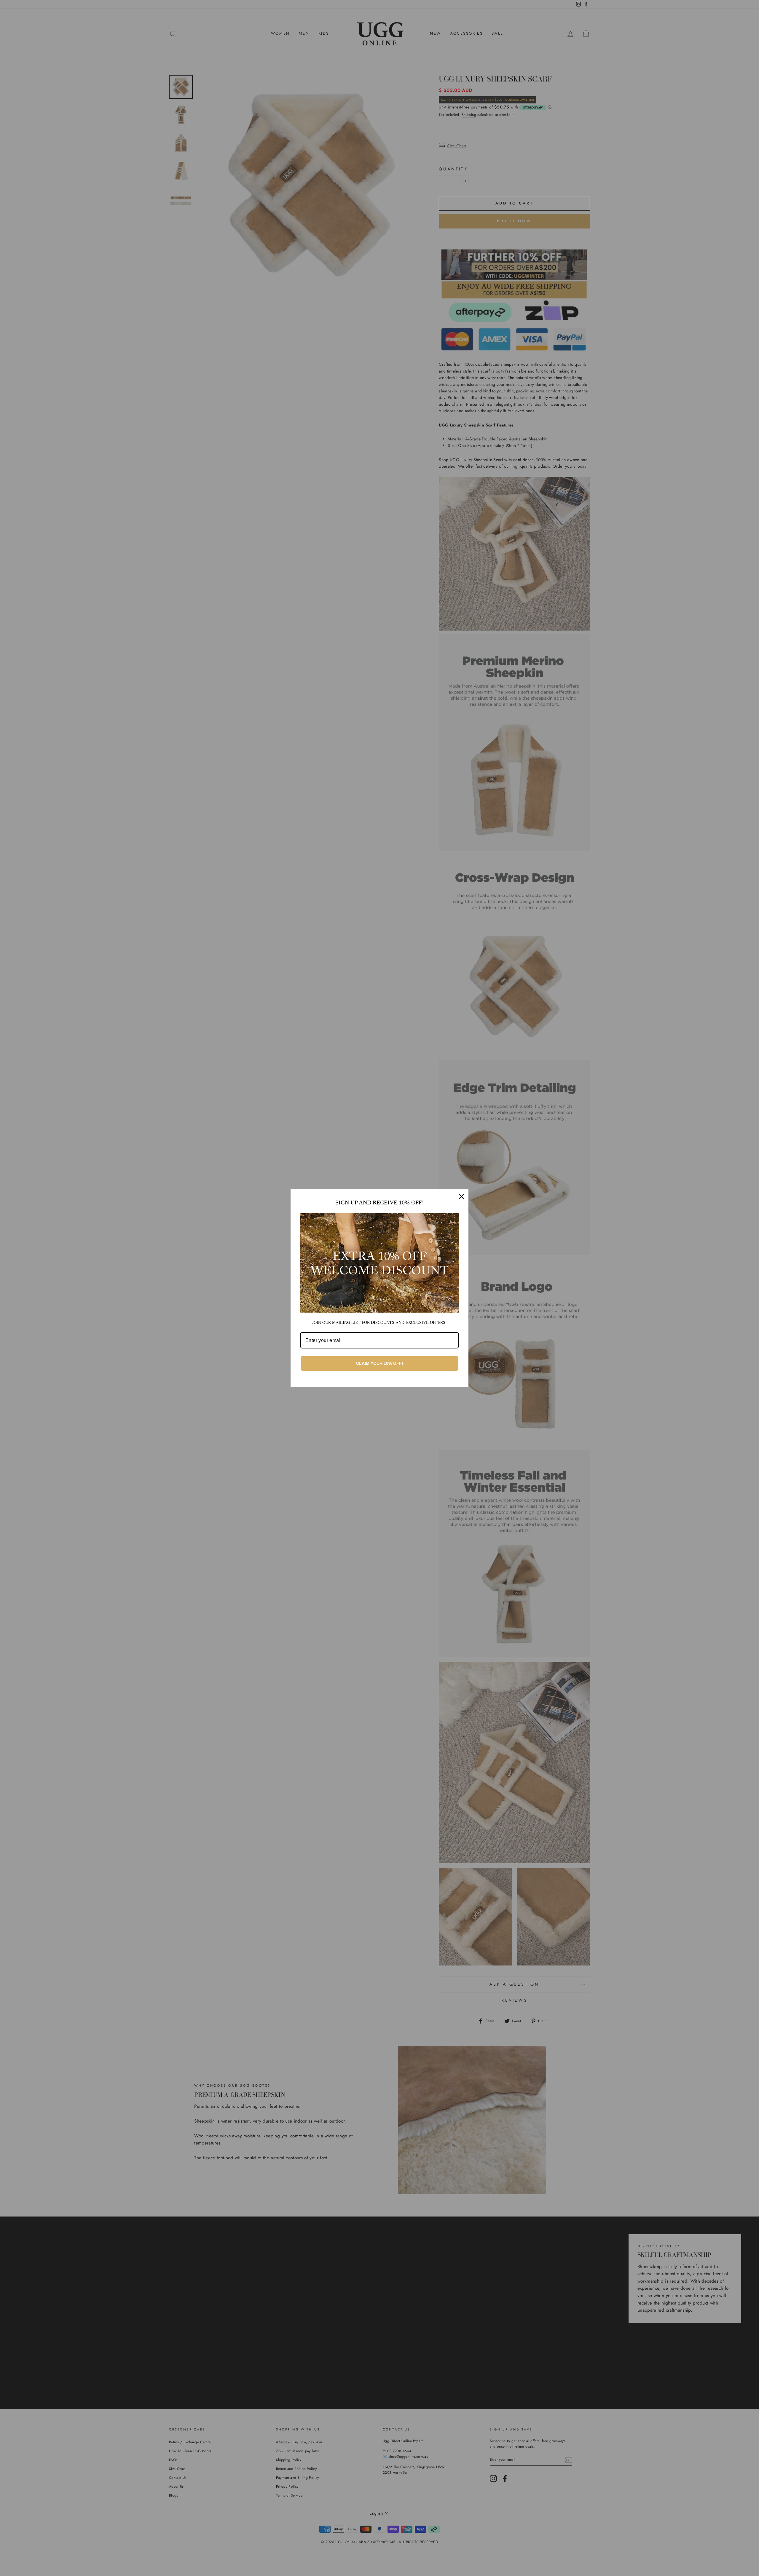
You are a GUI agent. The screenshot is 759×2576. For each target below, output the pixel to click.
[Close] (461, 1196)
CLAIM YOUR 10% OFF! (380, 1363)
